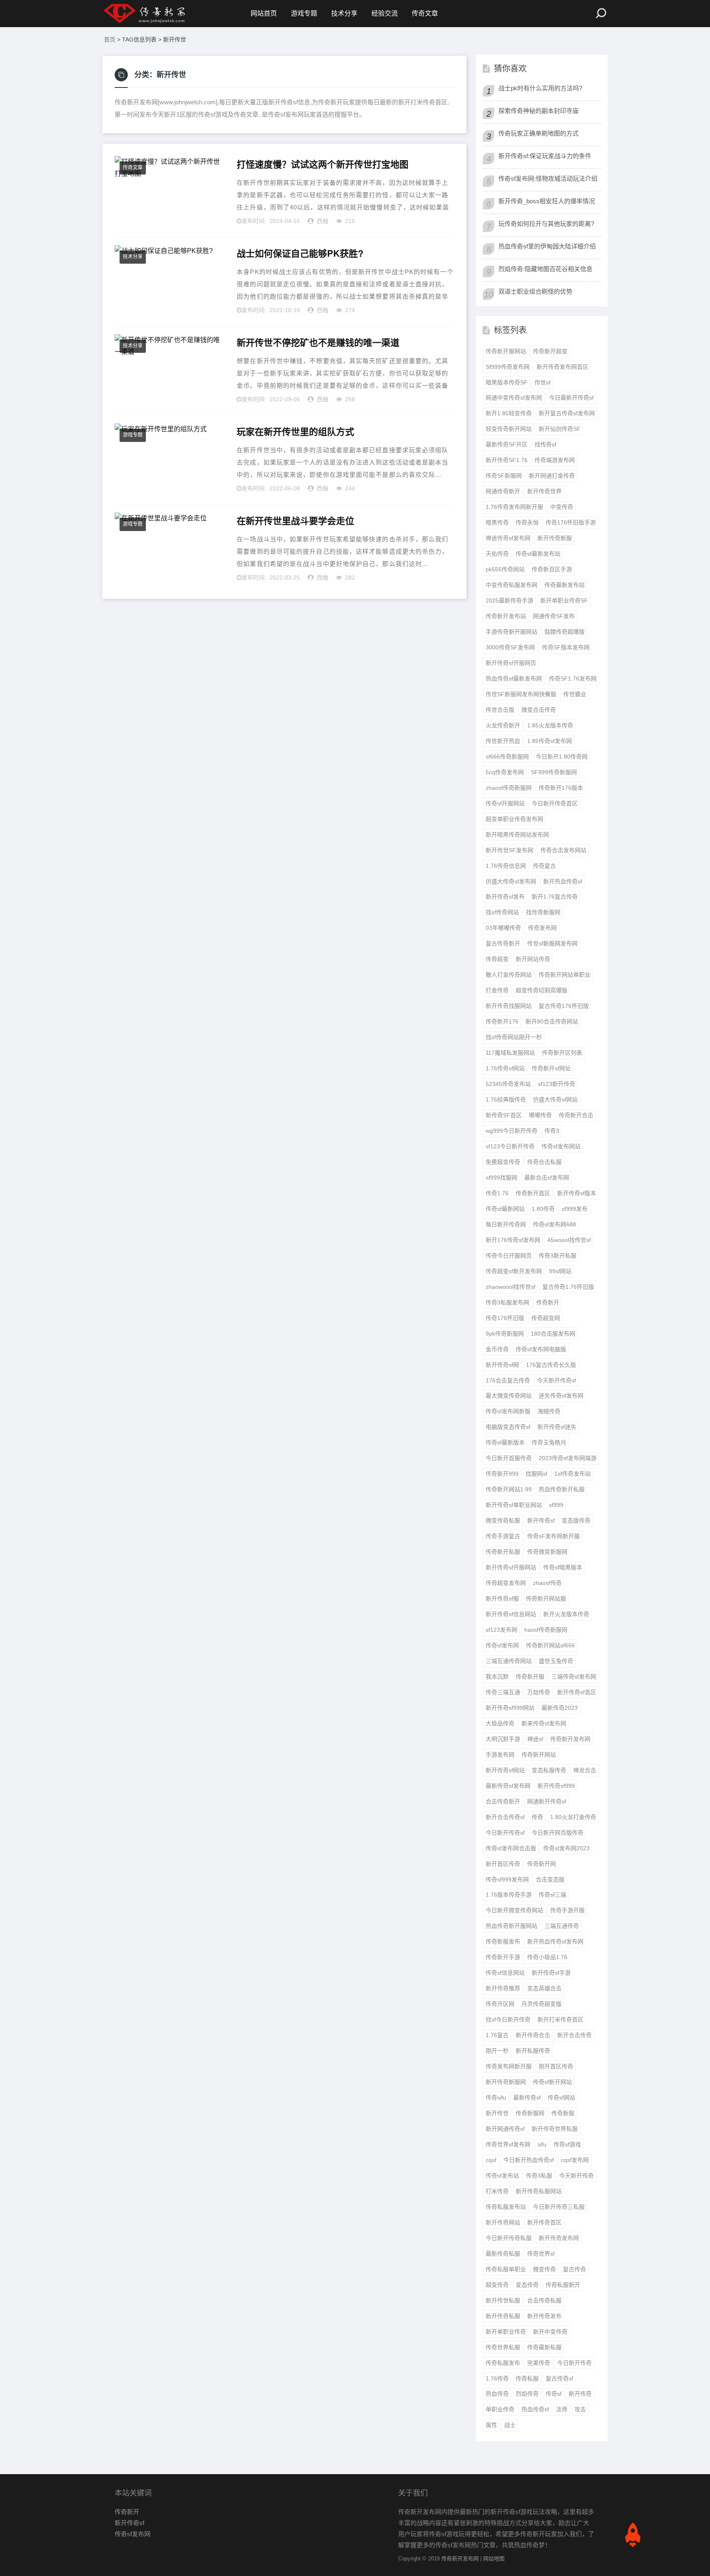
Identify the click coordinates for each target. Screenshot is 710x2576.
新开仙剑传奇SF (560, 429)
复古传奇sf (559, 2378)
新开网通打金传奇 (552, 476)
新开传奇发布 (544, 2316)
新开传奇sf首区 (577, 1692)
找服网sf (536, 1474)
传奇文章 (425, 13)
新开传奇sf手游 (551, 1973)
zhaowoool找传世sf (511, 1287)
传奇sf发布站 (502, 2176)
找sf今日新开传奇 (508, 2019)
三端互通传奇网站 (509, 1661)
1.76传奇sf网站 (505, 1068)
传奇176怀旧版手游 (571, 522)
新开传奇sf (541, 1520)
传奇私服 (527, 2378)
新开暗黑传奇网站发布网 (517, 835)
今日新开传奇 (574, 2363)
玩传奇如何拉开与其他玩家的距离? (546, 224)
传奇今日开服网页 (509, 1256)
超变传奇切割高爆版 (542, 990)
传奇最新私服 (544, 2347)
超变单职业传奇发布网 (514, 819)
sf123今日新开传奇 (510, 1146)
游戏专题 (304, 13)
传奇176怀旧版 (505, 1318)
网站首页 (264, 13)
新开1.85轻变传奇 (509, 413)
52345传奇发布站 (508, 1084)
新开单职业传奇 (506, 2332)
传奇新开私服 (503, 1552)
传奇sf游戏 (567, 2144)
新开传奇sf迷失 (557, 1427)
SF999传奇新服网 (554, 772)
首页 (110, 39)
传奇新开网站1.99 (509, 1489)
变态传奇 (527, 2285)
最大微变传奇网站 (509, 1396)
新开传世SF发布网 (509, 850)
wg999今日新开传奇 (512, 1131)
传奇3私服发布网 (507, 1302)
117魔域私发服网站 (510, 1053)
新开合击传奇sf (505, 1817)
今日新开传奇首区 (555, 803)
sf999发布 (575, 1209)
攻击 (580, 2409)
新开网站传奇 (533, 959)
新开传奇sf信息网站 (511, 1614)
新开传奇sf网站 (505, 1770)
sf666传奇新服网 (507, 757)
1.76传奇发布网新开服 (514, 507)
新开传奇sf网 (502, 1365)
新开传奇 (580, 2394)
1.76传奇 (497, 2378)
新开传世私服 (503, 2300)
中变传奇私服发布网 (512, 585)
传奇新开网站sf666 (550, 1645)
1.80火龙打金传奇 (573, 1817)
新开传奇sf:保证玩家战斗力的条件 (545, 156)
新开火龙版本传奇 (566, 1614)
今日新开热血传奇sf (529, 2160)
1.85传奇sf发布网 (550, 741)
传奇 (537, 1817)
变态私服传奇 (549, 1770)
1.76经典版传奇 (506, 1099)
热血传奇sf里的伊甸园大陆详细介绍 (547, 246)
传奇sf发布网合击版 (511, 1848)
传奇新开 (548, 1302)
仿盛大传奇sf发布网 (511, 881)
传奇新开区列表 (562, 1053)
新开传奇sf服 (502, 1598)
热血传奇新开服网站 (512, 1926)
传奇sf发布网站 (561, 1146)
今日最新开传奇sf (571, 398)
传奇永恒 (527, 522)
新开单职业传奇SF (564, 600)
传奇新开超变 (550, 351)
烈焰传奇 (527, 2394)
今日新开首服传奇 (509, 1458)
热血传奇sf (535, 2409)
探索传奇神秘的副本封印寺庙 (538, 111)
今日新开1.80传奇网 (562, 757)
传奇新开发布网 (570, 1739)
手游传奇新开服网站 (512, 632)
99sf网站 (560, 1271)
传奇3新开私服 (558, 1256)
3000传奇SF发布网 (510, 647)
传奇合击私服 (544, 1162)
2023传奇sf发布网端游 (568, 1458)
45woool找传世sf (569, 1240)
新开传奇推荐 (503, 1988)
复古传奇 (574, 2269)
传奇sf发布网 (502, 1645)
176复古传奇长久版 (551, 1365)
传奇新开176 (502, 1021)
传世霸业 (575, 694)
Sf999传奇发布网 (508, 367)
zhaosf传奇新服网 (509, 788)
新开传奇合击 (533, 2035)
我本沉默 (497, 1677)
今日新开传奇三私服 (559, 2207)
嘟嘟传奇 (540, 1115)
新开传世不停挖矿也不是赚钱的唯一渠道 (318, 343)
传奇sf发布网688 (554, 1224)
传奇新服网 (530, 2113)
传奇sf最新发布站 (538, 554)
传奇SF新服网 (504, 476)
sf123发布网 (501, 1630)
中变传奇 (562, 507)
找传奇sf (545, 444)
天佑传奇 (497, 554)
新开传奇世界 (544, 491)
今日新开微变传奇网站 (514, 1910)
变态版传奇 (576, 1520)
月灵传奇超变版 (542, 2004)
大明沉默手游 (503, 1739)
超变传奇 (497, 2285)
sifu (542, 2144)
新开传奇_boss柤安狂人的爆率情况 (547, 201)
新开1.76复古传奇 (555, 897)
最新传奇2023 (560, 1708)
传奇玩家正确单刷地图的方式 (538, 133)
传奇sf (554, 2394)
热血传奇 (497, 2394)
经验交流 (385, 13)
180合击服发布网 (553, 1334)
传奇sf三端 (552, 1895)
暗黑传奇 (497, 522)
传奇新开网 (542, 1864)
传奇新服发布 (503, 1941)
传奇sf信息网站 (505, 1973)
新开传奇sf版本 (577, 1193)
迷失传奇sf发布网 (561, 1396)
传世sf (543, 382)
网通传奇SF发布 (554, 616)
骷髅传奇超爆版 (565, 632)
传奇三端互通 (503, 1692)
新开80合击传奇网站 (552, 1021)
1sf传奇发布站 (573, 1474)
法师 (562, 2409)
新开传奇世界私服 (555, 2129)
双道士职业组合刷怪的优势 (535, 291)
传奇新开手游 (503, 1957)
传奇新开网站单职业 (565, 975)
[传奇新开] (160, 14)
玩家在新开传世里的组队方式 (295, 432)
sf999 (556, 1505)
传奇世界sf (541, 2254)
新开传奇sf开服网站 (511, 1567)
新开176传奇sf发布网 (513, 1240)
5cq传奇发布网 (505, 772)
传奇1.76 (497, 1193)
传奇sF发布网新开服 (553, 1536)
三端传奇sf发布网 (574, 1677)
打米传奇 (497, 2191)
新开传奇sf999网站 (510, 1708)
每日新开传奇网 (506, 1224)
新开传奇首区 (544, 2222)
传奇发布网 (542, 928)
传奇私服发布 (503, 2363)
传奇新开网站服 (546, 1598)
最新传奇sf (527, 2098)
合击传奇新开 (503, 1801)
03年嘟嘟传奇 (503, 928)
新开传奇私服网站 (539, 2191)
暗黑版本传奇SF (507, 382)
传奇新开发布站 (506, 616)
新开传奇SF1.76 (507, 460)
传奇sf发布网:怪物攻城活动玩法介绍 (548, 178)
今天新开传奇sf (557, 1380)
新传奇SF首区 (504, 1115)
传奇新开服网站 (506, 351)
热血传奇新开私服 (562, 1489)
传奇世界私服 (503, 2347)
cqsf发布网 (575, 2160)
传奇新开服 (530, 1677)
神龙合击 (585, 1770)
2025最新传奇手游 (509, 600)
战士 (510, 2425)
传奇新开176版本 (561, 788)
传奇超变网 (546, 1318)
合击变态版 (550, 1879)
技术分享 (344, 13)
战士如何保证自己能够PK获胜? (300, 253)
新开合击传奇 (574, 2035)
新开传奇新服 (555, 538)
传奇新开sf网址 (551, 1068)
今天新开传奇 (576, 2176)
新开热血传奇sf (563, 881)
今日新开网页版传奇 (558, 1833)
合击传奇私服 (544, 2300)
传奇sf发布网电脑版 (541, 1349)
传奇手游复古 (503, 1536)
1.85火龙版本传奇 (550, 725)
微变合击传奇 (539, 710)
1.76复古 (497, 2035)
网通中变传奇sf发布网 (514, 398)
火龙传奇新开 (503, 725)
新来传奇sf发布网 (544, 1723)
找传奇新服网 (543, 912)
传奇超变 (497, 959)
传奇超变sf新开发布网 (514, 1271)
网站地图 (494, 2559)
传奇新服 (563, 2113)
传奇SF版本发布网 (566, 647)
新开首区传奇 (503, 1864)
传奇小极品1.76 (547, 1957)
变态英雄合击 (544, 1988)
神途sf (535, 1739)
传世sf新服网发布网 (552, 943)
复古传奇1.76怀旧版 (568, 1287)
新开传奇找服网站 (509, 1006)
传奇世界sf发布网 (508, 2144)
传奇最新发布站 (565, 585)
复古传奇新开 (503, 943)
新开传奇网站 (503, 2222)
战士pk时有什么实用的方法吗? (540, 88)
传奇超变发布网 (506, 1583)
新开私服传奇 (533, 2051)
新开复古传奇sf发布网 (567, 413)
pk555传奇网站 (505, 569)
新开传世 (497, 2113)
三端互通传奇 (562, 1926)
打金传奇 (497, 990)
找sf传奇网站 (502, 912)
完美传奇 (539, 2363)
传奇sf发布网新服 (508, 1411)
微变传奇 (544, 2269)
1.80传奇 (543, 1209)
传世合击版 (500, 710)
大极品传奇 (500, 1723)
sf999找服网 (501, 1178)
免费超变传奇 (503, 1162)
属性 (491, 2425)
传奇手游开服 (567, 1910)
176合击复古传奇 (508, 1380)
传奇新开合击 (576, 1115)
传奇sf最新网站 (505, 1209)
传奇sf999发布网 (507, 1879)
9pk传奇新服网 (505, 1334)
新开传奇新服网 (506, 2082)
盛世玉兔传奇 (556, 1661)
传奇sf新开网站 (552, 2082)
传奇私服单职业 (506, 2269)
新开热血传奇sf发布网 (555, 1941)
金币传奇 (497, 1349)
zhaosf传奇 (547, 1583)
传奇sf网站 (561, 2098)
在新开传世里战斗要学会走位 (295, 521)
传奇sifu (496, 2098)
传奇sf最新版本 (505, 1442)
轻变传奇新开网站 (509, 429)
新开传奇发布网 (559, 2238)
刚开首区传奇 (556, 2066)
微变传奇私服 (503, 1520)
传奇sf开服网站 (505, 803)
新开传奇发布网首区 (562, 367)
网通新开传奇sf (547, 1801)
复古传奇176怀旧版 (564, 1006)
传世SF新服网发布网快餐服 (521, 694)
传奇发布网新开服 (509, 2066)
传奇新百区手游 (552, 569)
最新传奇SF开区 (507, 444)
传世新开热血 (503, 741)
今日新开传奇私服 (509, 2238)
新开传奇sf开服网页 (511, 663)
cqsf (491, 2160)
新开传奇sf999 (556, 1786)
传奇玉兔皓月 (549, 1442)
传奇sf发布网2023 (566, 1848)
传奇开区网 (500, 2004)
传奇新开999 (502, 1474)
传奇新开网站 (539, 1755)
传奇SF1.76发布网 (573, 678)
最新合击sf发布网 (547, 1178)
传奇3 (552, 1131)
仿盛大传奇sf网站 (555, 1099)
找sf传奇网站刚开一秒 (514, 1037)
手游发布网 (500, 1755)
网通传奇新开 (503, 491)
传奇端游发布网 (555, 460)
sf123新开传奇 (557, 1084)
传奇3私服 (539, 2176)
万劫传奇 (539, 1692)
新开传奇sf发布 (505, 897)
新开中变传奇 (550, 2332)
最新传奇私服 (503, 2254)
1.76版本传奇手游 (509, 1895)
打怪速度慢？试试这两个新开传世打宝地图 (323, 164)
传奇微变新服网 (547, 1552)
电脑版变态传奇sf (508, 1427)
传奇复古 (544, 866)
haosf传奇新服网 (546, 1630)
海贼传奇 (549, 1411)
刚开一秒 (497, 2051)
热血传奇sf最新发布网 (514, 678)
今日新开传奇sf (505, 1833)
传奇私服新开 (563, 2285)
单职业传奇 (500, 2409)
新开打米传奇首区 (560, 2019)
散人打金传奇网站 (509, 975)
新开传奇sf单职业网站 (514, 1505)
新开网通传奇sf (505, 2129)
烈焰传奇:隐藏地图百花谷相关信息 (545, 269)
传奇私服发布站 (506, 2207)
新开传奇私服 (503, 2316)
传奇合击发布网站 (563, 850)
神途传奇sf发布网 (508, 538)
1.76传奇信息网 (506, 866)
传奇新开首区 (533, 1193)
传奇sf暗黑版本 (563, 1567)
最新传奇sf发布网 (508, 1786)
